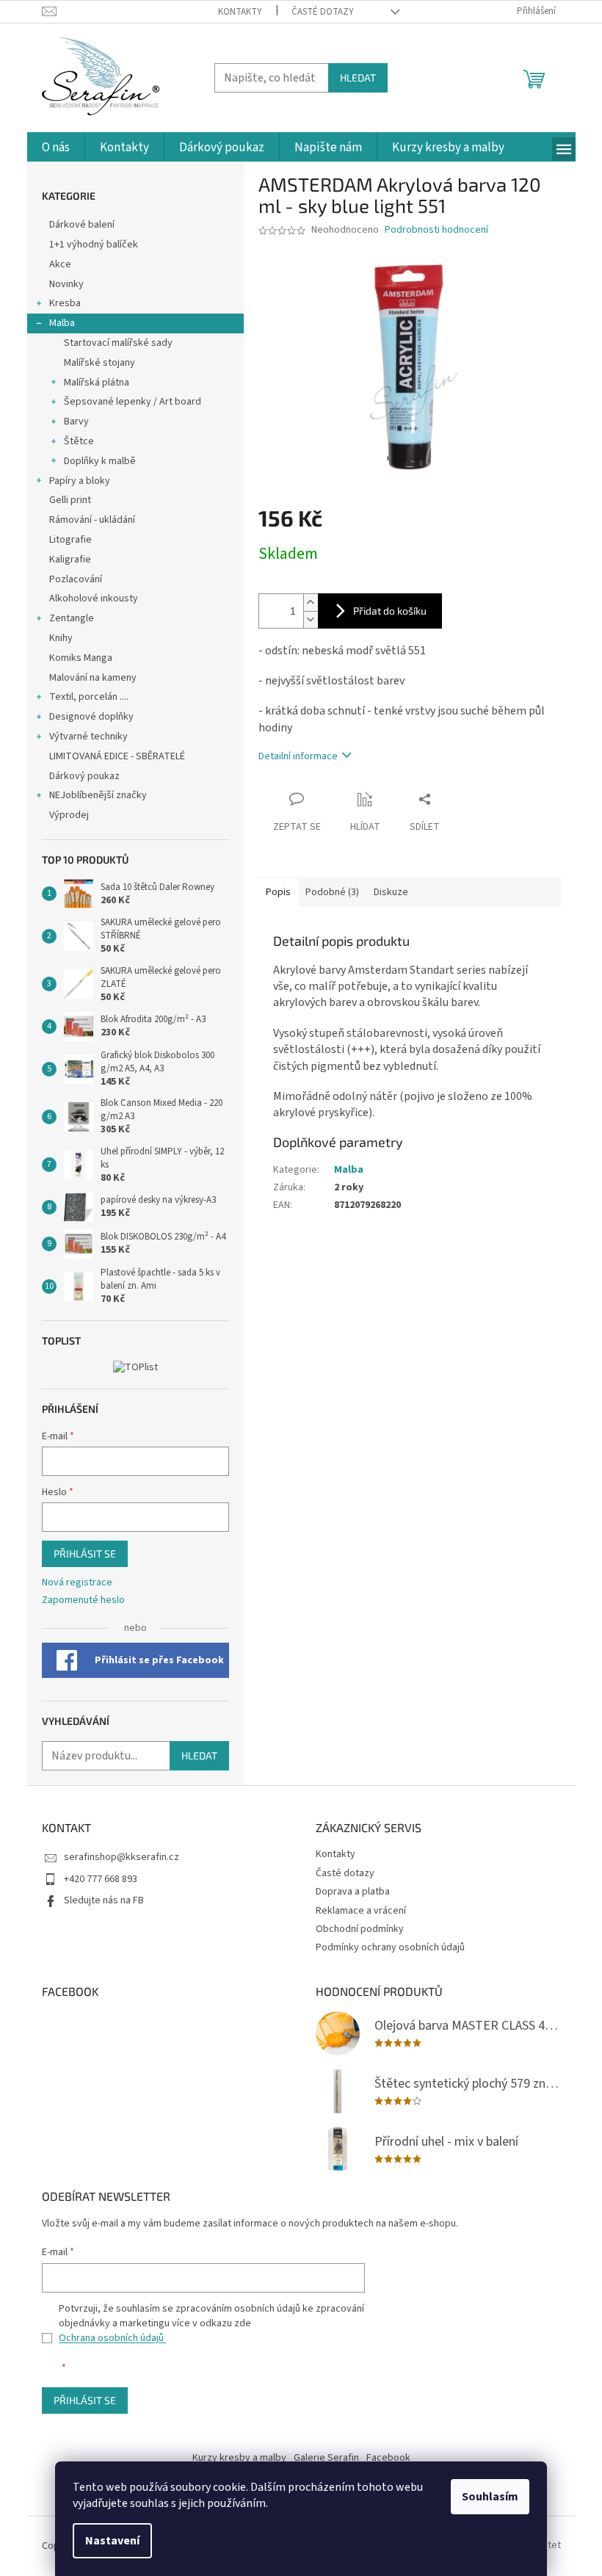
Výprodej (69, 815)
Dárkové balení (82, 225)
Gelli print (70, 500)
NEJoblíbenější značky (98, 795)
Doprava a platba (353, 1892)
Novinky (66, 284)
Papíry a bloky (80, 481)
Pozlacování (76, 579)
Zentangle (72, 618)
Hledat (358, 77)
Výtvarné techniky (88, 737)
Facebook (388, 2458)
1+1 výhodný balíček (94, 245)
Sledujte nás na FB (104, 1900)
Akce (61, 264)
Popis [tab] (278, 892)
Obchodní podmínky (360, 1929)
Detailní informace (298, 756)
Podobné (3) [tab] (332, 892)
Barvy (76, 422)
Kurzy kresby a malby (239, 2458)
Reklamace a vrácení (361, 1911)
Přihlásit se (85, 1553)
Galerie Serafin (326, 2458)
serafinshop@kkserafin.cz (122, 1857)
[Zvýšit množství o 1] (311, 603)
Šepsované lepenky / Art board (133, 402)
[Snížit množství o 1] (311, 619)
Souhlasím (490, 2497)
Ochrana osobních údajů (112, 2338)
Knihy (61, 638)
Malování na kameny (93, 678)
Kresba (65, 303)
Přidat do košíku (390, 611)
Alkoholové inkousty (94, 598)
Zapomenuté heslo (83, 1600)
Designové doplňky (91, 717)
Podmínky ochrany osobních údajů (390, 1947)
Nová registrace (77, 1583)
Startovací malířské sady (118, 343)
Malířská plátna (97, 383)
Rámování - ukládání (93, 520)
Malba (62, 323)
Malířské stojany (99, 363)
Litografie (70, 540)
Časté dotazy (323, 12)
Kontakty (240, 12)
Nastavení (112, 2541)
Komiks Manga (81, 658)
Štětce (79, 441)
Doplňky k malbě (100, 461)
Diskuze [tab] (391, 892)
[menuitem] (56, 148)
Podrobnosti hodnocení (436, 230)
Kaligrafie (70, 560)
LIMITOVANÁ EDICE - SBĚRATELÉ (117, 756)
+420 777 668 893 (101, 1879)
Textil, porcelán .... (89, 697)
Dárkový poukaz (84, 776)
